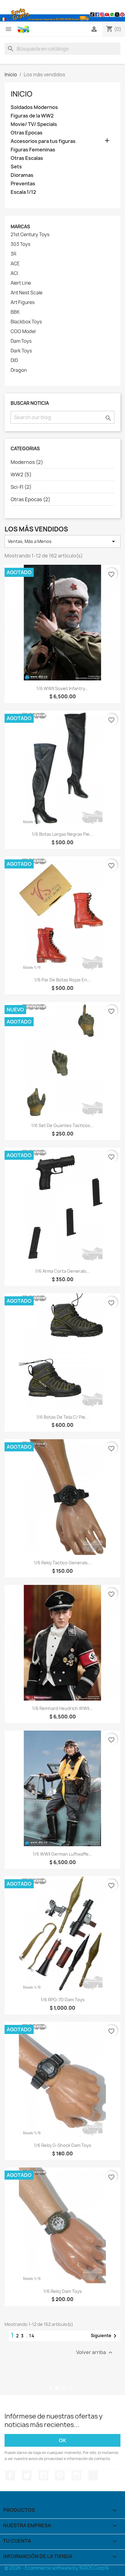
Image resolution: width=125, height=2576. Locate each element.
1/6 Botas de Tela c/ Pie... (63, 1417)
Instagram (76, 2475)
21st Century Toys (30, 235)
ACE (15, 264)
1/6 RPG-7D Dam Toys (63, 2000)
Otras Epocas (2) (30, 499)
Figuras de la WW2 (32, 116)
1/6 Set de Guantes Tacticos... (62, 1125)
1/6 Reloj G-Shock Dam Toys (63, 2145)
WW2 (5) (21, 475)
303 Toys (20, 244)
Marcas (20, 227)
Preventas (23, 184)
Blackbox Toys (26, 322)
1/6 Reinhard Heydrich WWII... (62, 1708)
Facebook (10, 2475)
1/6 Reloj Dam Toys (63, 2291)
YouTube (43, 2475)
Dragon (19, 370)
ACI (14, 273)
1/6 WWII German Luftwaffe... (62, 1854)
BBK (15, 312)
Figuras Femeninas (33, 150)
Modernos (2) (27, 462)
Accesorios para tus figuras (43, 141)
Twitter (27, 2475)
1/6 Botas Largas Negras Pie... (62, 834)
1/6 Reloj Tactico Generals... (63, 1563)
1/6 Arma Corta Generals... (62, 1271)
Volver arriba (95, 2352)
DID (14, 361)
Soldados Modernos (34, 107)
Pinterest (60, 2475)
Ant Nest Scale (27, 293)
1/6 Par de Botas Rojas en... (62, 980)
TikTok (93, 2475)
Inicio (22, 94)
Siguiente (105, 2336)
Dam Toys (21, 341)
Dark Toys (21, 351)
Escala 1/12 (23, 192)
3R (14, 254)
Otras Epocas (27, 133)
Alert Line (21, 283)
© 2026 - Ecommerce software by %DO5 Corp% (57, 2568)
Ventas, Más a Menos (62, 541)
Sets (16, 167)
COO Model (23, 332)
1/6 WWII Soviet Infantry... (62, 688)
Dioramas (22, 175)
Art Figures (23, 303)
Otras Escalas (27, 158)
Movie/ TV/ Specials (34, 124)
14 (32, 2336)
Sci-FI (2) (21, 487)
